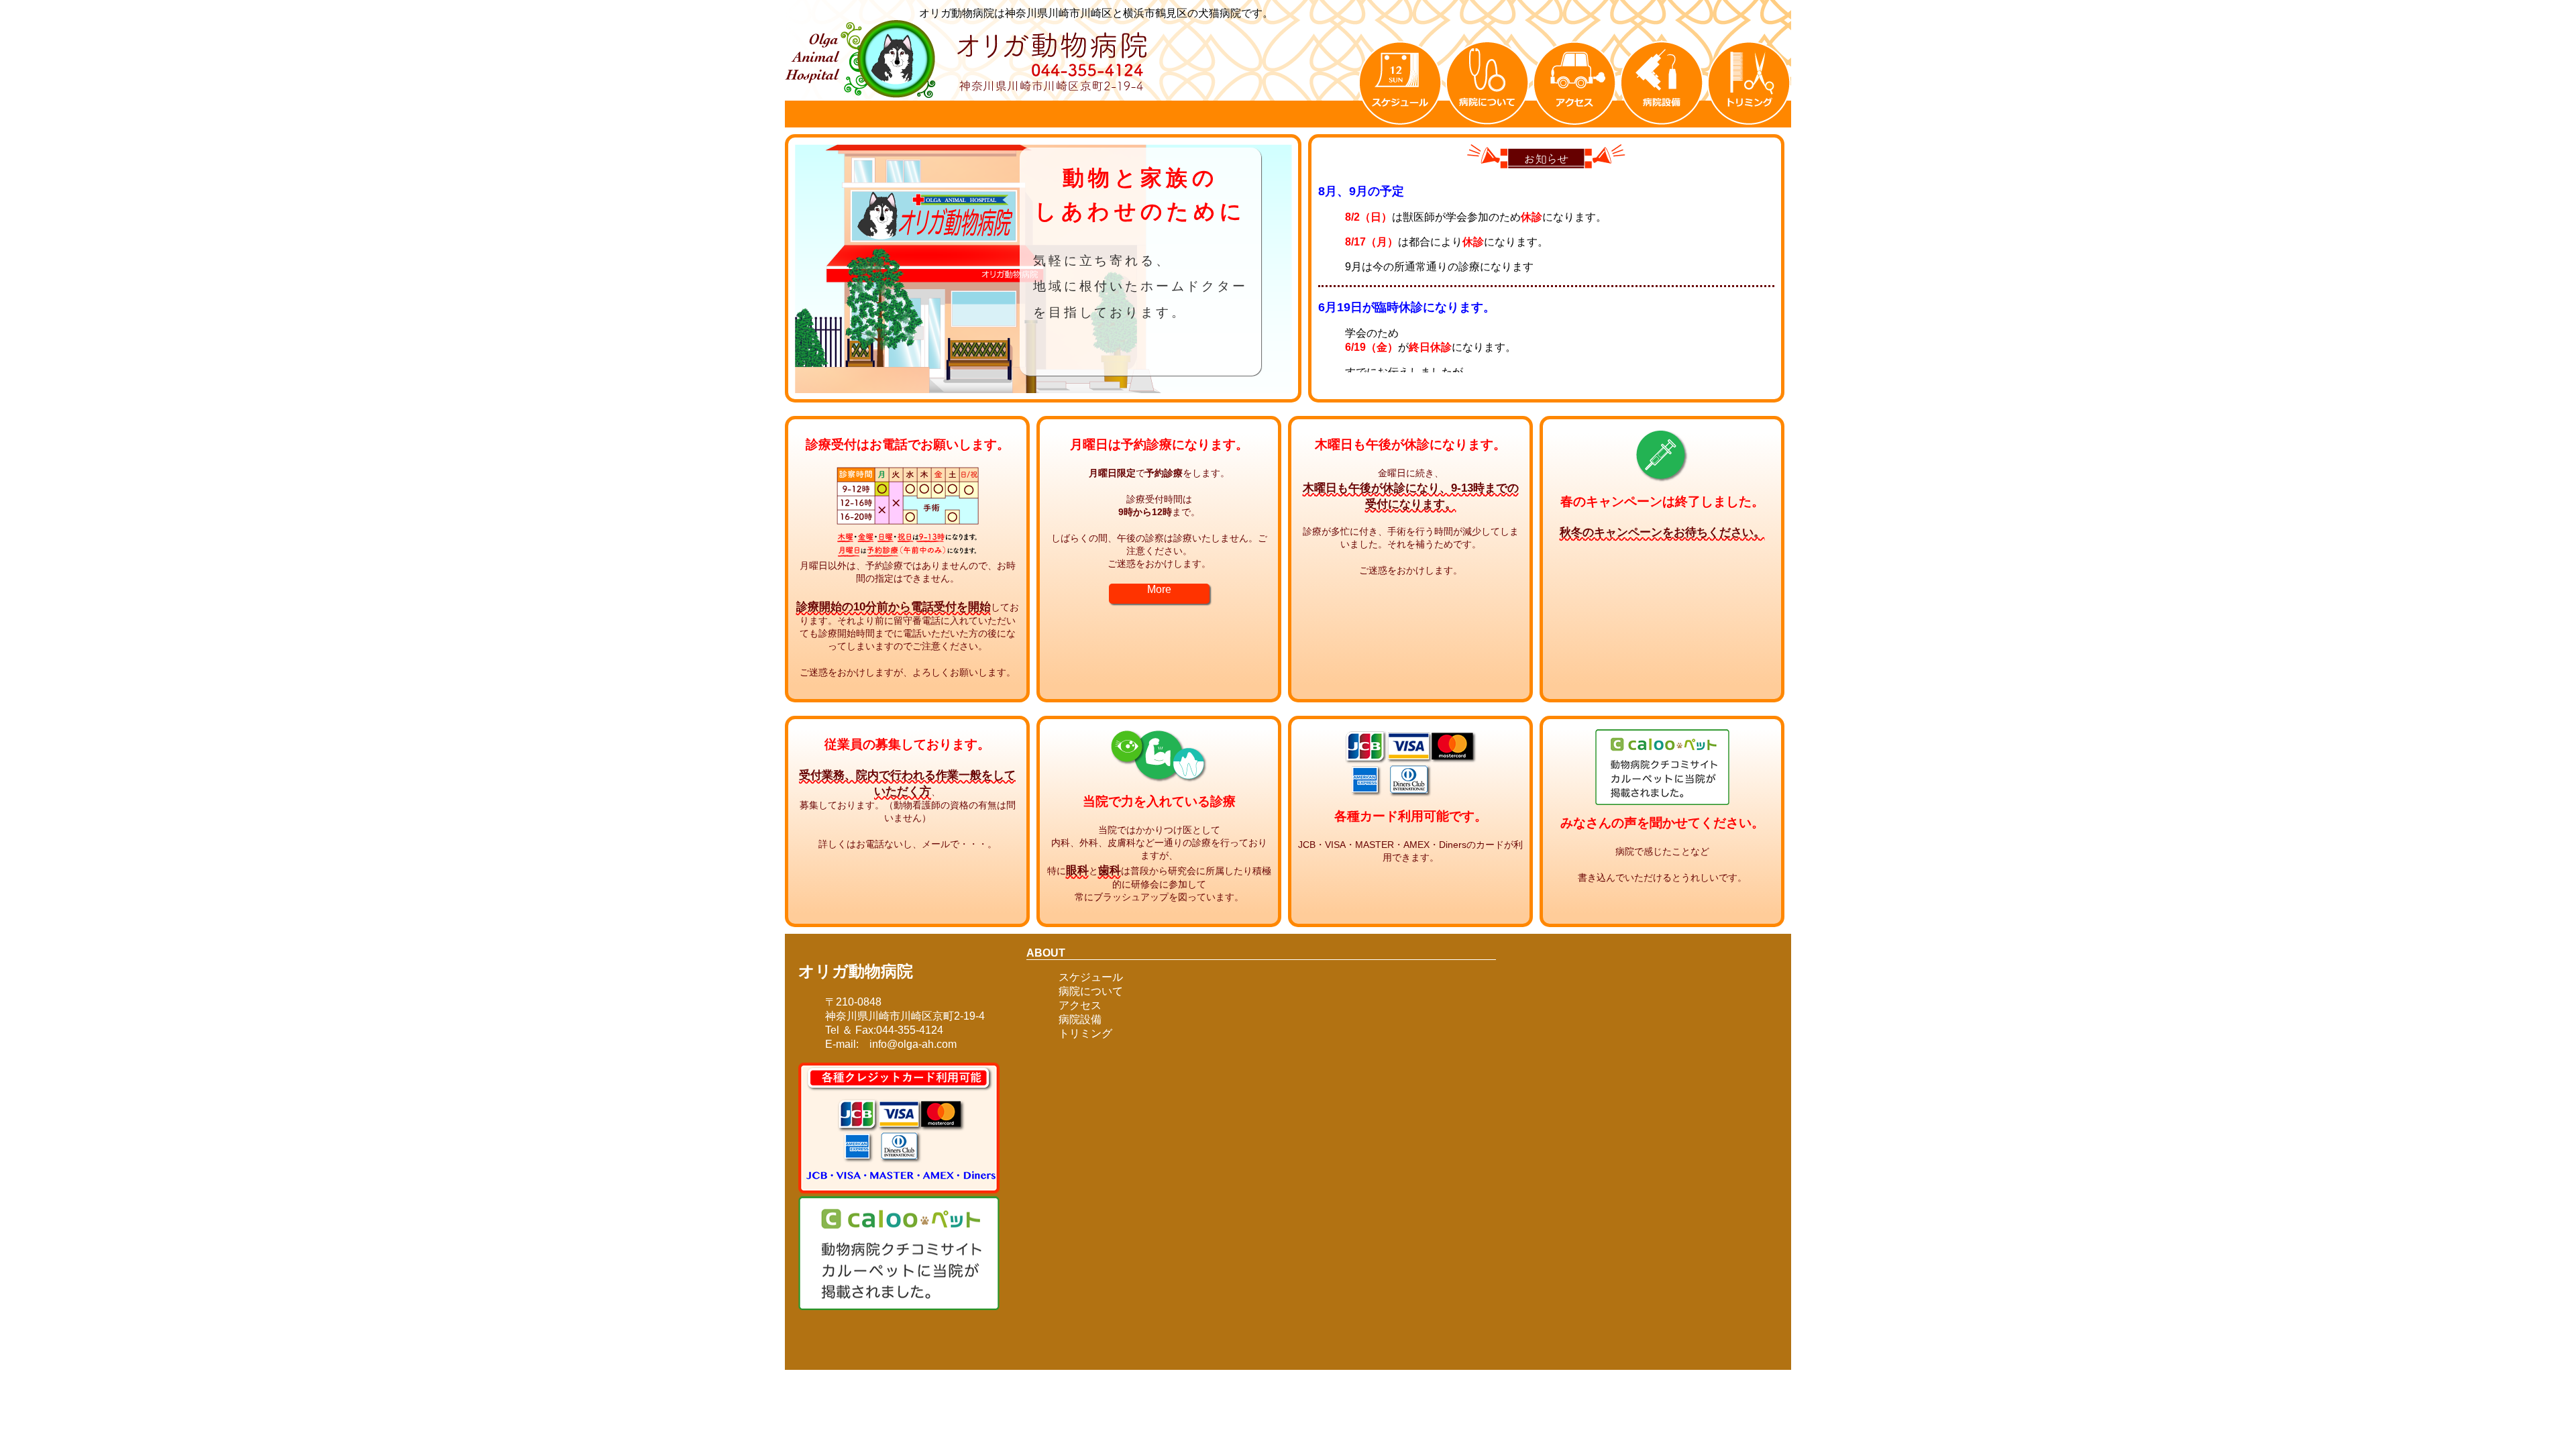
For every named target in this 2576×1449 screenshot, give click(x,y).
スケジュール (1091, 977)
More (1159, 589)
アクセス (1080, 1005)
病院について (1091, 991)
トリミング (1085, 1033)
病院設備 (1080, 1019)
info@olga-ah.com (908, 1044)
